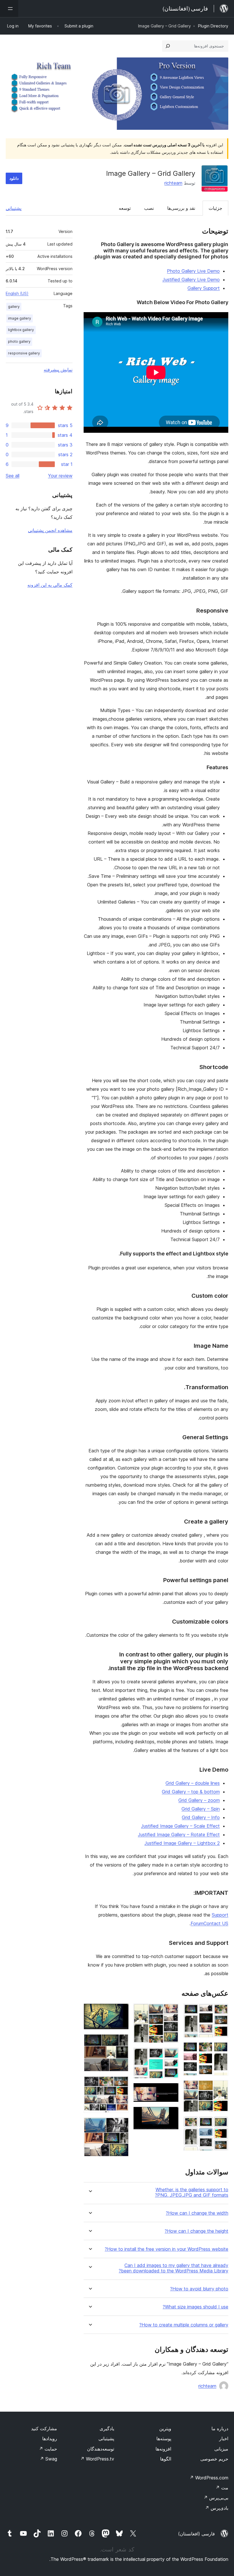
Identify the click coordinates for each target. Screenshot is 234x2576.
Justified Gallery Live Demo (191, 280)
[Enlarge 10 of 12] (121, 2042)
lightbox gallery (21, 330)
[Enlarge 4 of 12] (221, 2124)
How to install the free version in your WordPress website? (167, 2249)
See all (13, 476)
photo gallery (19, 341)
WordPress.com (209, 2478)
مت (222, 2488)
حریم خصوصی (214, 2459)
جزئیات (215, 208)
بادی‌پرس (217, 2508)
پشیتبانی (106, 2439)
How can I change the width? (197, 2213)
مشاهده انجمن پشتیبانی (50, 530)
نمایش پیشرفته (58, 370)
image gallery (20, 318)
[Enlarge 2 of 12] (221, 2050)
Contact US (216, 1923)
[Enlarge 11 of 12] (121, 2084)
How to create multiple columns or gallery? (184, 2325)
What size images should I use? (195, 2307)
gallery (14, 307)
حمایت (48, 2449)
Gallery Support (204, 288)
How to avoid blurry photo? (199, 2289)
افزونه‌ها (163, 2449)
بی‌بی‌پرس (216, 2498)
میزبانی (221, 2449)
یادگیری (107, 2429)
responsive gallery (24, 353)
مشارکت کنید (44, 2429)
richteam (173, 183)
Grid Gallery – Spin (201, 1809)
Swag (48, 2459)
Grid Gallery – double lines (193, 1783)
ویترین (165, 2429)
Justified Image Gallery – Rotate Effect (179, 1835)
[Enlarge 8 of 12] (171, 2114)
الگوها (166, 2459)
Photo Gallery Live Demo (193, 271)
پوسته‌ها (164, 2439)
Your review (60, 476)
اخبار (224, 2439)
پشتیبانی (14, 208)
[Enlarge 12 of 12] (121, 2125)
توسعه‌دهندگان (101, 2449)
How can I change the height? (196, 2231)
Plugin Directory (213, 26)
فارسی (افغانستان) (196, 2534)
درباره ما (220, 2429)
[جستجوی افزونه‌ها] (168, 46)
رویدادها (50, 2439)
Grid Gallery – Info (201, 1817)
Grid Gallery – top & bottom (191, 1792)
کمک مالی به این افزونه (50, 585)
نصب (149, 208)
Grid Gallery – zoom (199, 1800)
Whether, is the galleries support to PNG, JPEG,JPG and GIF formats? (192, 2192)
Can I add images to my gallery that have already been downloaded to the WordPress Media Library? (174, 2268)
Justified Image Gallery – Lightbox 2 (182, 1843)
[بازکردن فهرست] (9, 9)
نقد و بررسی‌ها (181, 208)
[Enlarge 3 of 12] (221, 2088)
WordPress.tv (97, 2459)
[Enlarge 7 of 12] (171, 2091)
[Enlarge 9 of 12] (121, 2011)
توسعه (125, 208)
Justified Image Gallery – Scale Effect (180, 1826)
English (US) (17, 293)
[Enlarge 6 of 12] (171, 2055)
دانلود (14, 178)
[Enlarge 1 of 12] (221, 2011)
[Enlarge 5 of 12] (171, 2011)
